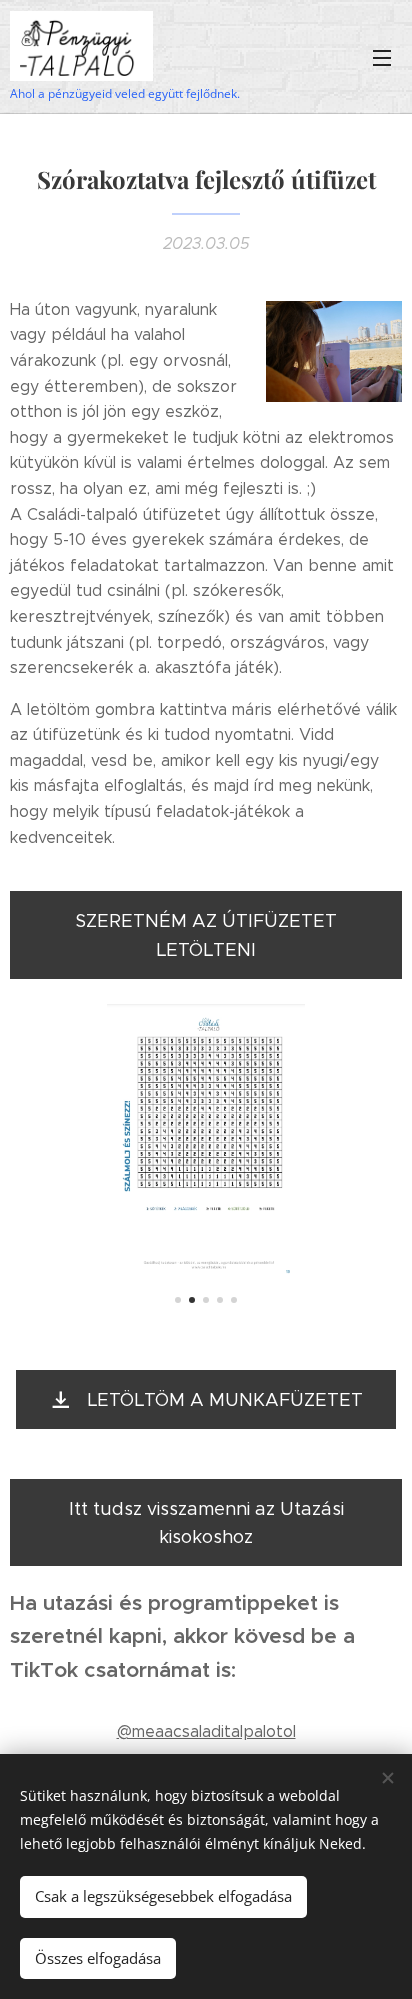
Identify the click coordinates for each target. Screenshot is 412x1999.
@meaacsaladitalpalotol (206, 1731)
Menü (382, 57)
